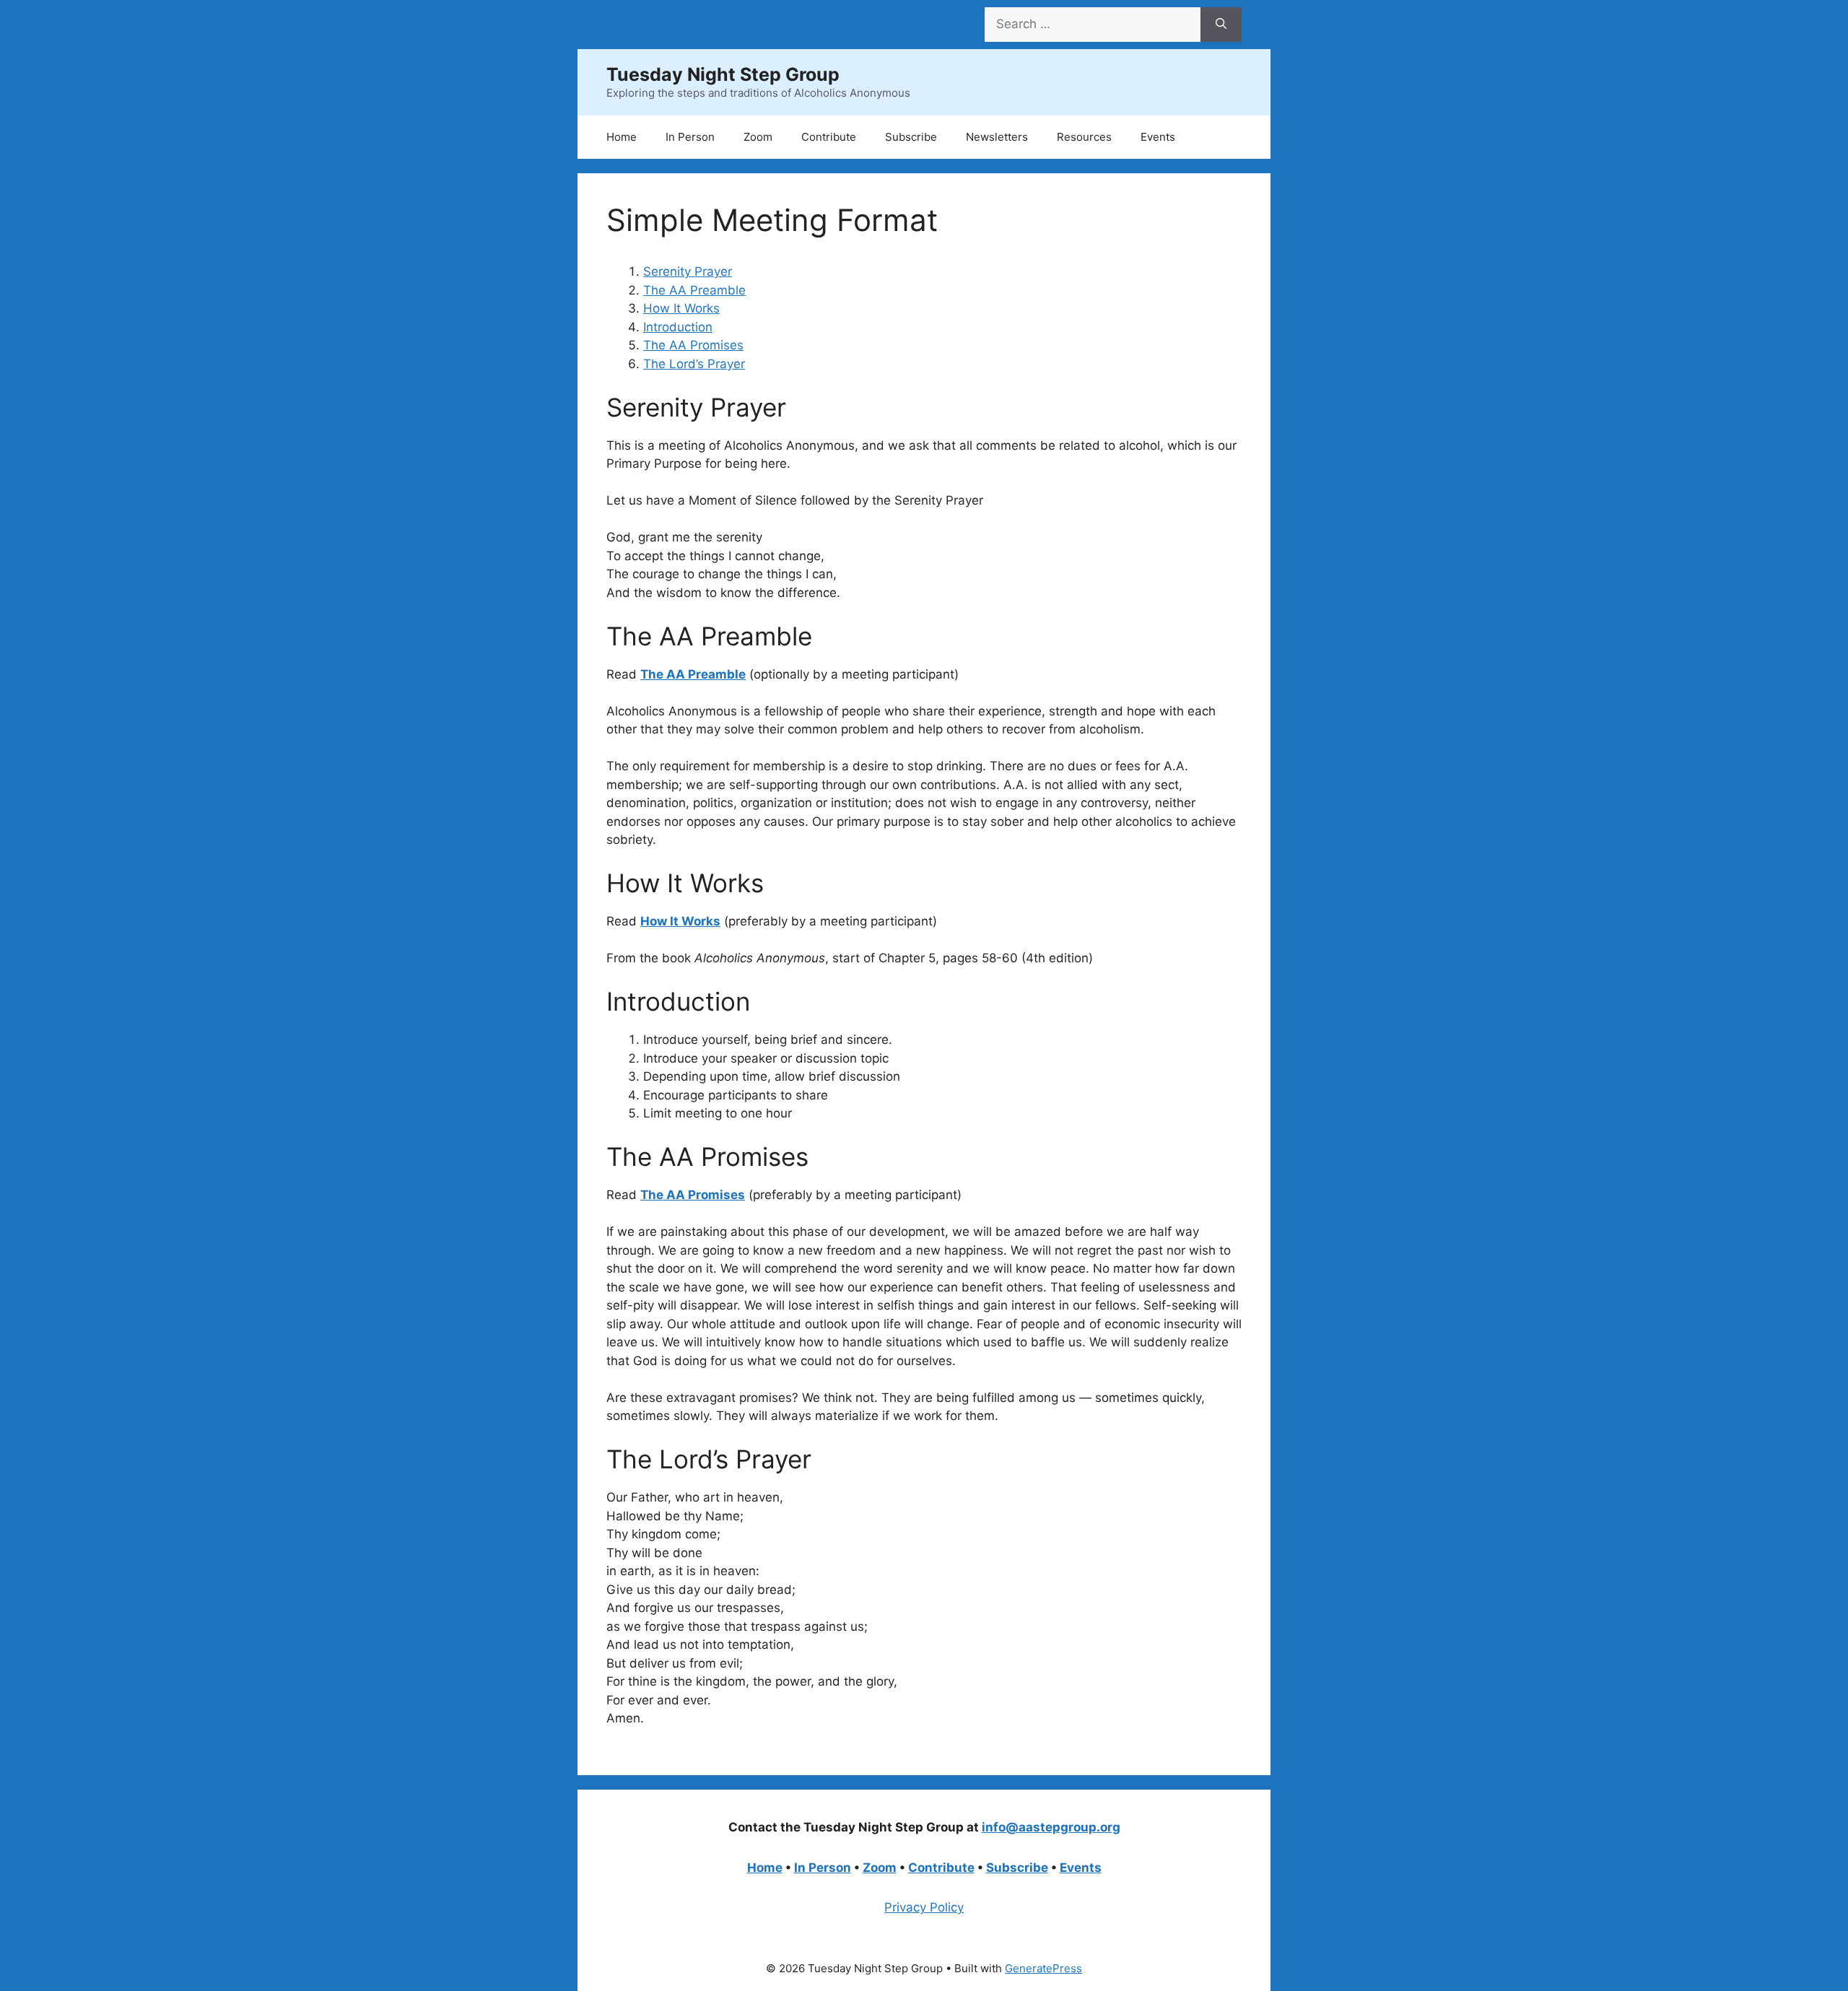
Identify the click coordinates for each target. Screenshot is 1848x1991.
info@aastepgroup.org (1051, 1827)
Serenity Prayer (688, 271)
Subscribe (911, 137)
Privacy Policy (924, 1907)
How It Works (681, 308)
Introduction (678, 327)
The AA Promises (693, 345)
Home (622, 137)
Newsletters (997, 137)
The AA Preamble (694, 290)
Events (1158, 137)
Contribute (829, 137)
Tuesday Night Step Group (723, 74)
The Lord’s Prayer (694, 364)
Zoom (758, 137)
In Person (690, 137)
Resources (1084, 137)
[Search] (1221, 25)
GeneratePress (1043, 1968)
